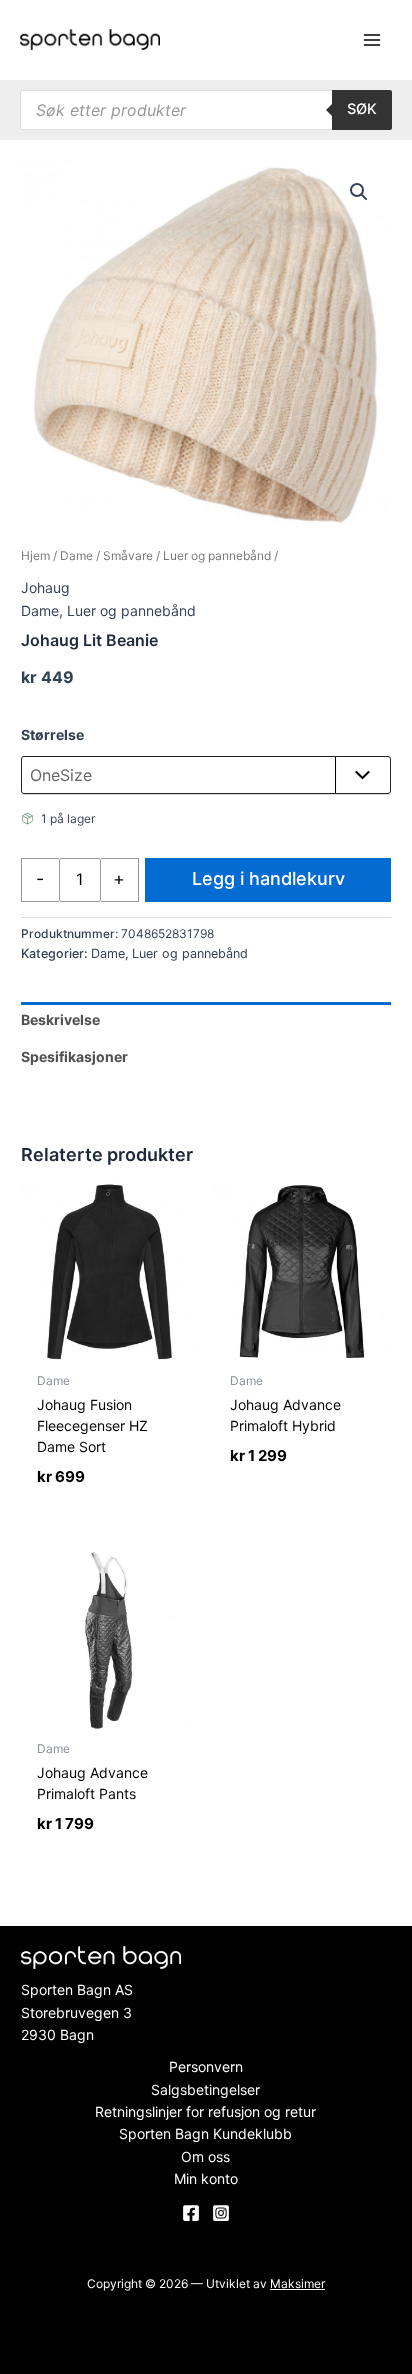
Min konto (206, 2178)
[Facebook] (191, 2213)
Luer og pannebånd (217, 555)
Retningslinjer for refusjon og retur (205, 2111)
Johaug (45, 587)
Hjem (35, 555)
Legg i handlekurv (268, 878)
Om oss (205, 2156)
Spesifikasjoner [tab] (74, 1056)
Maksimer (297, 2283)
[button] (359, 192)
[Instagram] (221, 2213)
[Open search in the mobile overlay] (206, 110)
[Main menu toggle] (372, 40)
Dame (76, 555)
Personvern (206, 2066)
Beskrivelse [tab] (60, 1019)
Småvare (128, 555)
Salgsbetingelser (205, 2089)
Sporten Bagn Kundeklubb (205, 2133)
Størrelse (52, 734)
